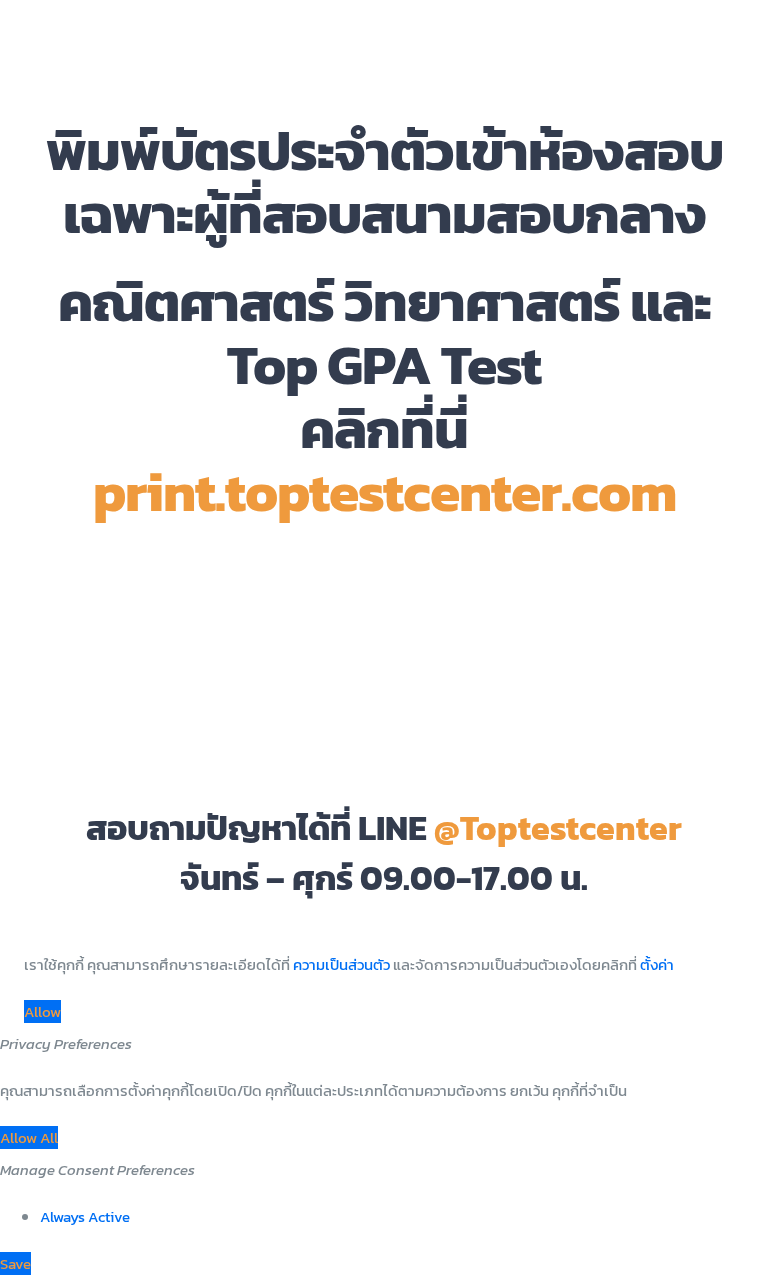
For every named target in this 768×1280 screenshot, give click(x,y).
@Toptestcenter (558, 828)
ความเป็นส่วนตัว (341, 964)
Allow (42, 1011)
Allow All (29, 1137)
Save (15, 1263)
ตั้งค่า (657, 964)
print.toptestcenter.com (384, 491)
